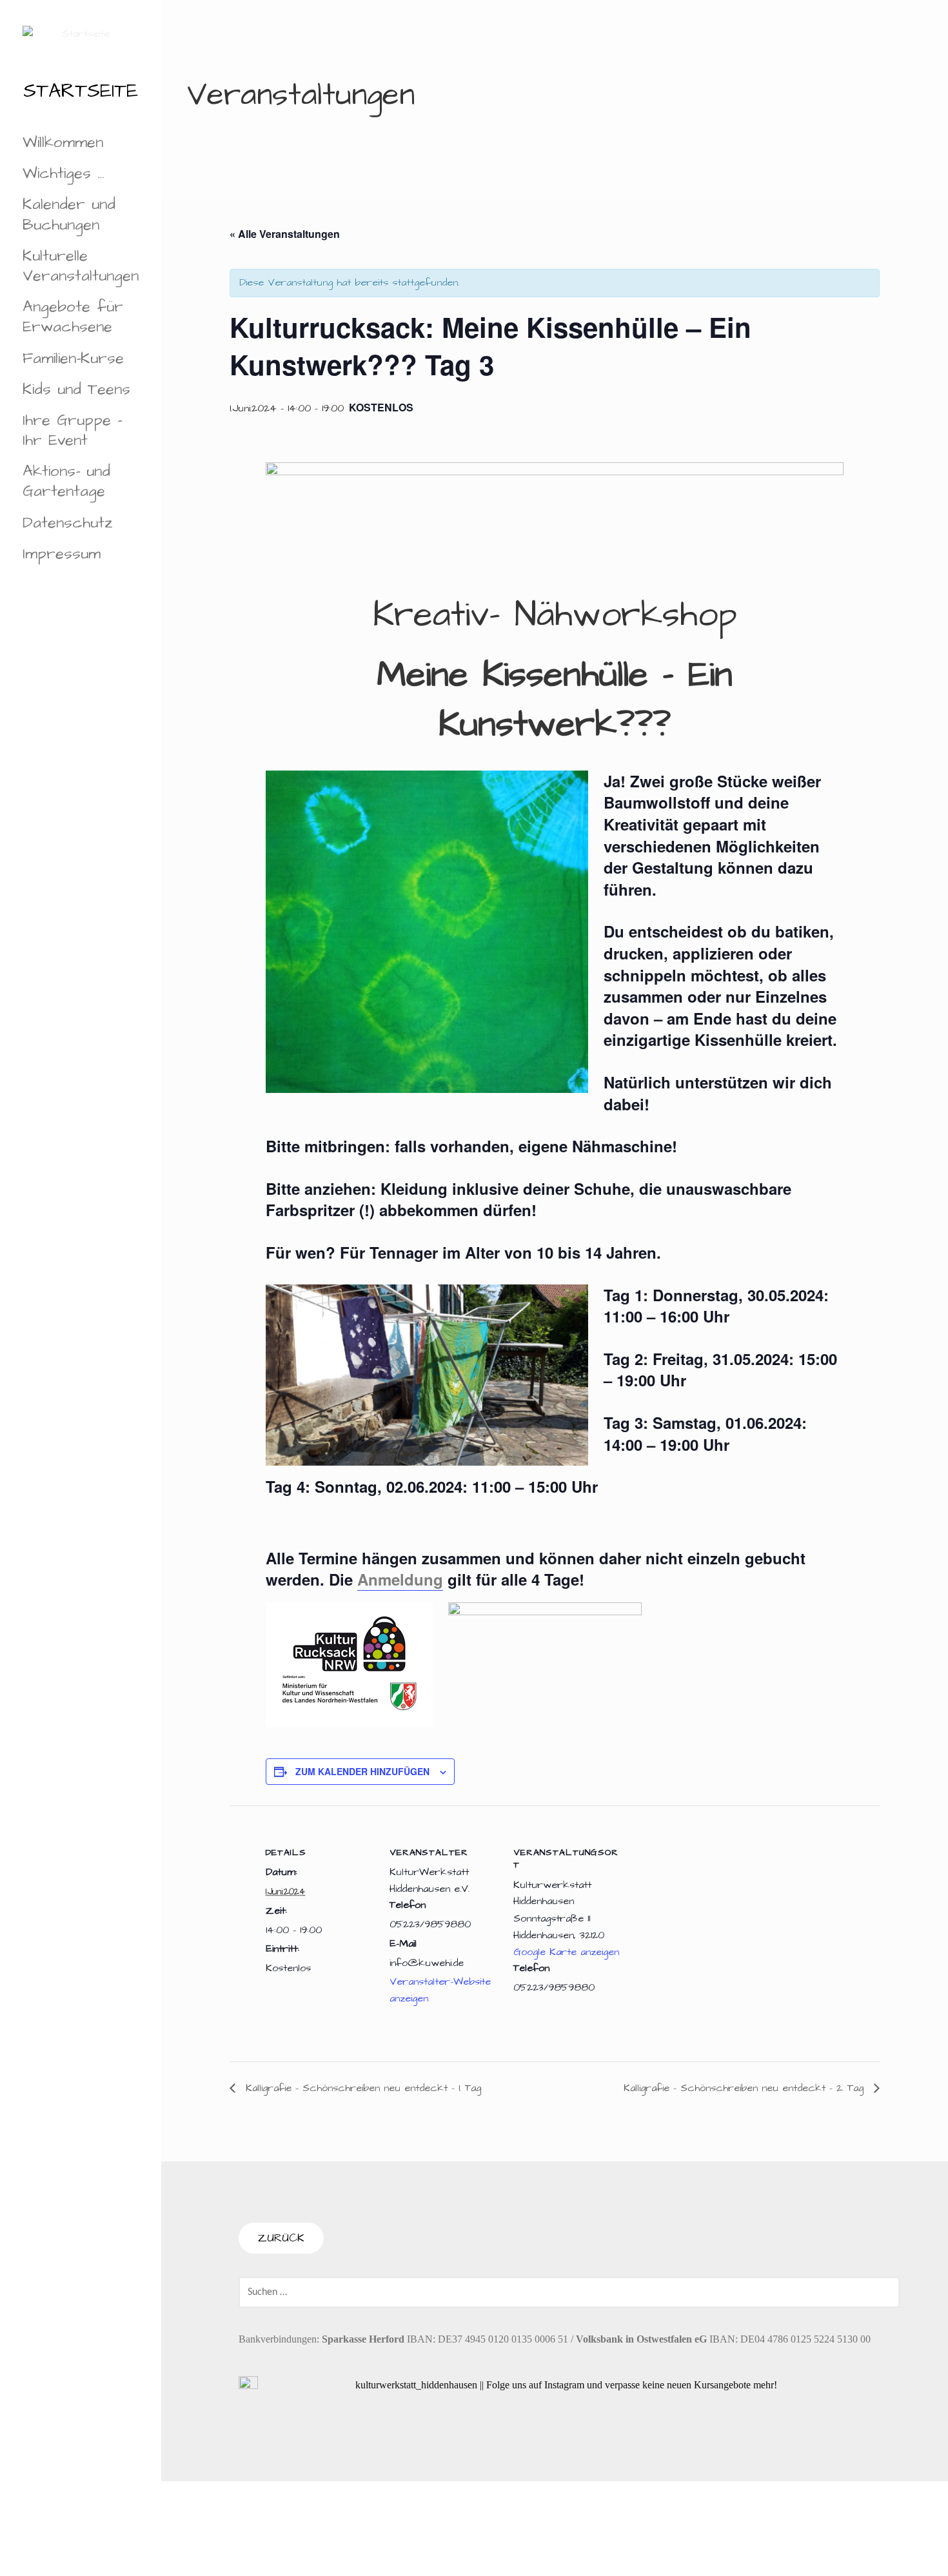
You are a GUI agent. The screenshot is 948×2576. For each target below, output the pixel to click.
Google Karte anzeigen (566, 1952)
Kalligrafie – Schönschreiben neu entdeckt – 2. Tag (746, 2088)
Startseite (81, 91)
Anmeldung (400, 1579)
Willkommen (63, 143)
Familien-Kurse (73, 359)
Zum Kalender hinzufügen (362, 1771)
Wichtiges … (64, 173)
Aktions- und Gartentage (66, 481)
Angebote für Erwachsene (73, 317)
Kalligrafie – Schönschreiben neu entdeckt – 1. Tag (361, 2088)
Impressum (62, 554)
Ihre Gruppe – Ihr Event (72, 430)
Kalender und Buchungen (69, 214)
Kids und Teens (76, 389)
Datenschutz (68, 523)
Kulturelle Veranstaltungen (81, 266)
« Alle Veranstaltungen (285, 234)
